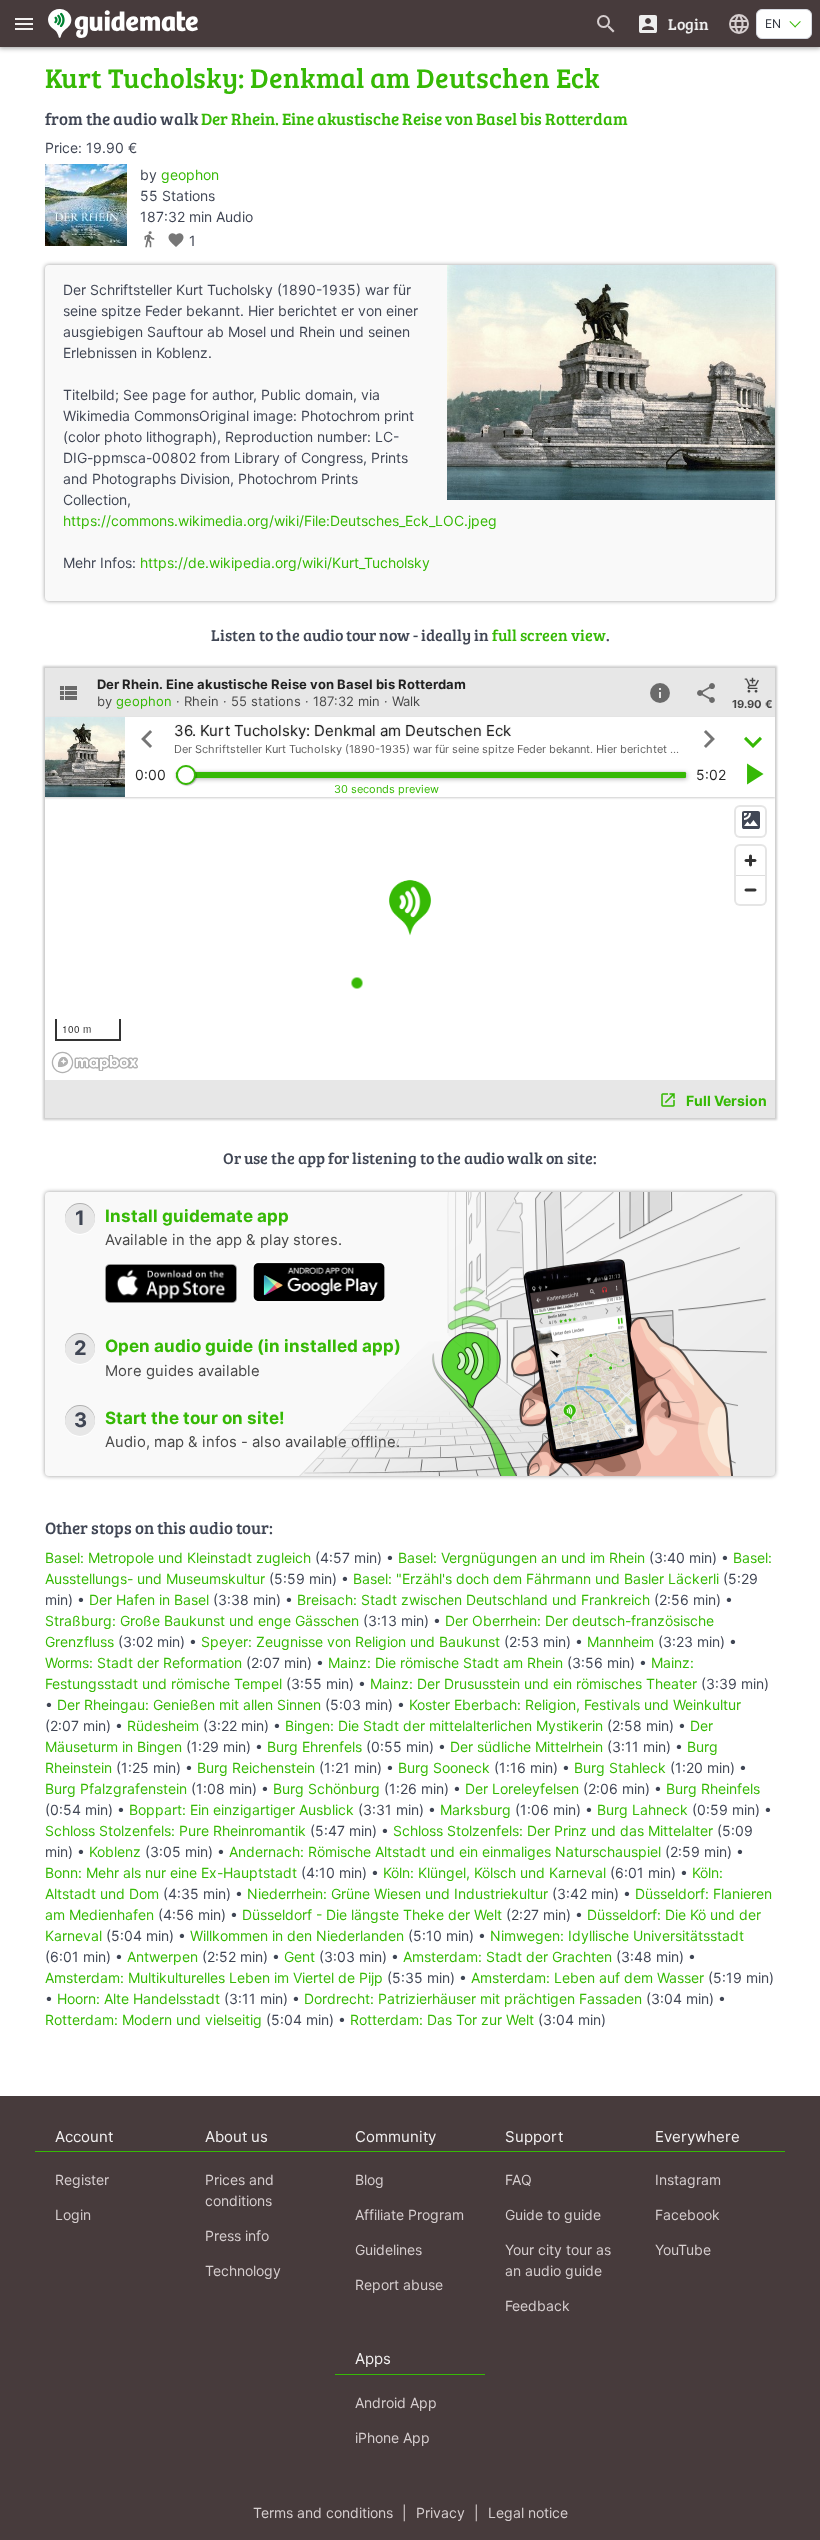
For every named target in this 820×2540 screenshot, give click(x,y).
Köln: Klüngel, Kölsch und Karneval (494, 1872)
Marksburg (475, 1809)
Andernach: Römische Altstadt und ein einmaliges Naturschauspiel (445, 1851)
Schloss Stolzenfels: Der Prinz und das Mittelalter (553, 1830)
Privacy (440, 2512)
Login (73, 2214)
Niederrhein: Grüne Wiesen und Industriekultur (397, 1893)
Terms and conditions (323, 2512)
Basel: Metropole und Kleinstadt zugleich (178, 1557)
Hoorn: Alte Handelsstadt (138, 1998)
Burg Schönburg (326, 1788)
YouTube (683, 2249)
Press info (237, 2235)
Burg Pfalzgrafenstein (116, 1788)
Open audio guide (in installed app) (253, 1346)
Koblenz (115, 1851)
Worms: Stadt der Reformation (143, 1662)
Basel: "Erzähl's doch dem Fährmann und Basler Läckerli (536, 1578)
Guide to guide (553, 2214)
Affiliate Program (409, 2214)
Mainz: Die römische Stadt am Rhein (445, 1662)
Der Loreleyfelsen (522, 1788)
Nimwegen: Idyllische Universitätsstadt (617, 1935)
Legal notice (528, 2512)
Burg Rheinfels (713, 1788)
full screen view (549, 634)
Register (82, 2179)
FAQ (518, 2179)
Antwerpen (162, 1956)
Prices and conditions (239, 2190)
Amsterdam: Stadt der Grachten (507, 1956)
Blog (369, 2179)
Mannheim (620, 1641)
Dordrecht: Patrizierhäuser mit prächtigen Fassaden (473, 1998)
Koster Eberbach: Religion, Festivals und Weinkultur (575, 1704)
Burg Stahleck (620, 1767)
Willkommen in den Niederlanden (297, 1935)
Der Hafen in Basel (151, 1599)
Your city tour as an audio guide (558, 2260)
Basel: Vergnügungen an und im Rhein (521, 1557)
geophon (190, 174)
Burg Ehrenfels (314, 1746)
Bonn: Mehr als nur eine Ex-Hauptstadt (171, 1872)
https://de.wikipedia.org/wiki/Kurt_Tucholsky (285, 562)
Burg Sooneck (444, 1767)
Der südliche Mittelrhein (526, 1746)
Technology (243, 2270)
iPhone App (392, 2437)
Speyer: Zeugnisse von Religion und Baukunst (350, 1641)
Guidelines (388, 2249)
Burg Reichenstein (256, 1767)
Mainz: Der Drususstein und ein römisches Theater (533, 1683)
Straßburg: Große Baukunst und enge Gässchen (202, 1620)
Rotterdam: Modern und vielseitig (153, 2019)
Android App (396, 2402)
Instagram (688, 2179)
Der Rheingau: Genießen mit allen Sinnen (189, 1704)
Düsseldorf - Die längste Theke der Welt (372, 1914)
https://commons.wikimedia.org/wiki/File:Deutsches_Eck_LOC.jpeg (280, 520)
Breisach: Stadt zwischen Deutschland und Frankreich (473, 1599)
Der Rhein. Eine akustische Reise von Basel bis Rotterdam (414, 118)
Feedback (537, 2305)
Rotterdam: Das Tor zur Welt (442, 2019)
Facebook (687, 2214)
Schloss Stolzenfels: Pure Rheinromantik (175, 1830)
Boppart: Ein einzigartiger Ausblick (241, 1809)
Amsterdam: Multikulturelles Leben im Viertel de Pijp (214, 1977)
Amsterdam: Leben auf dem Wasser (587, 1977)
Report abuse (399, 2284)
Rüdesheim (163, 1725)
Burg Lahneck (642, 1809)
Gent (299, 1956)
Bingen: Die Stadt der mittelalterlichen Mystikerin (444, 1725)
